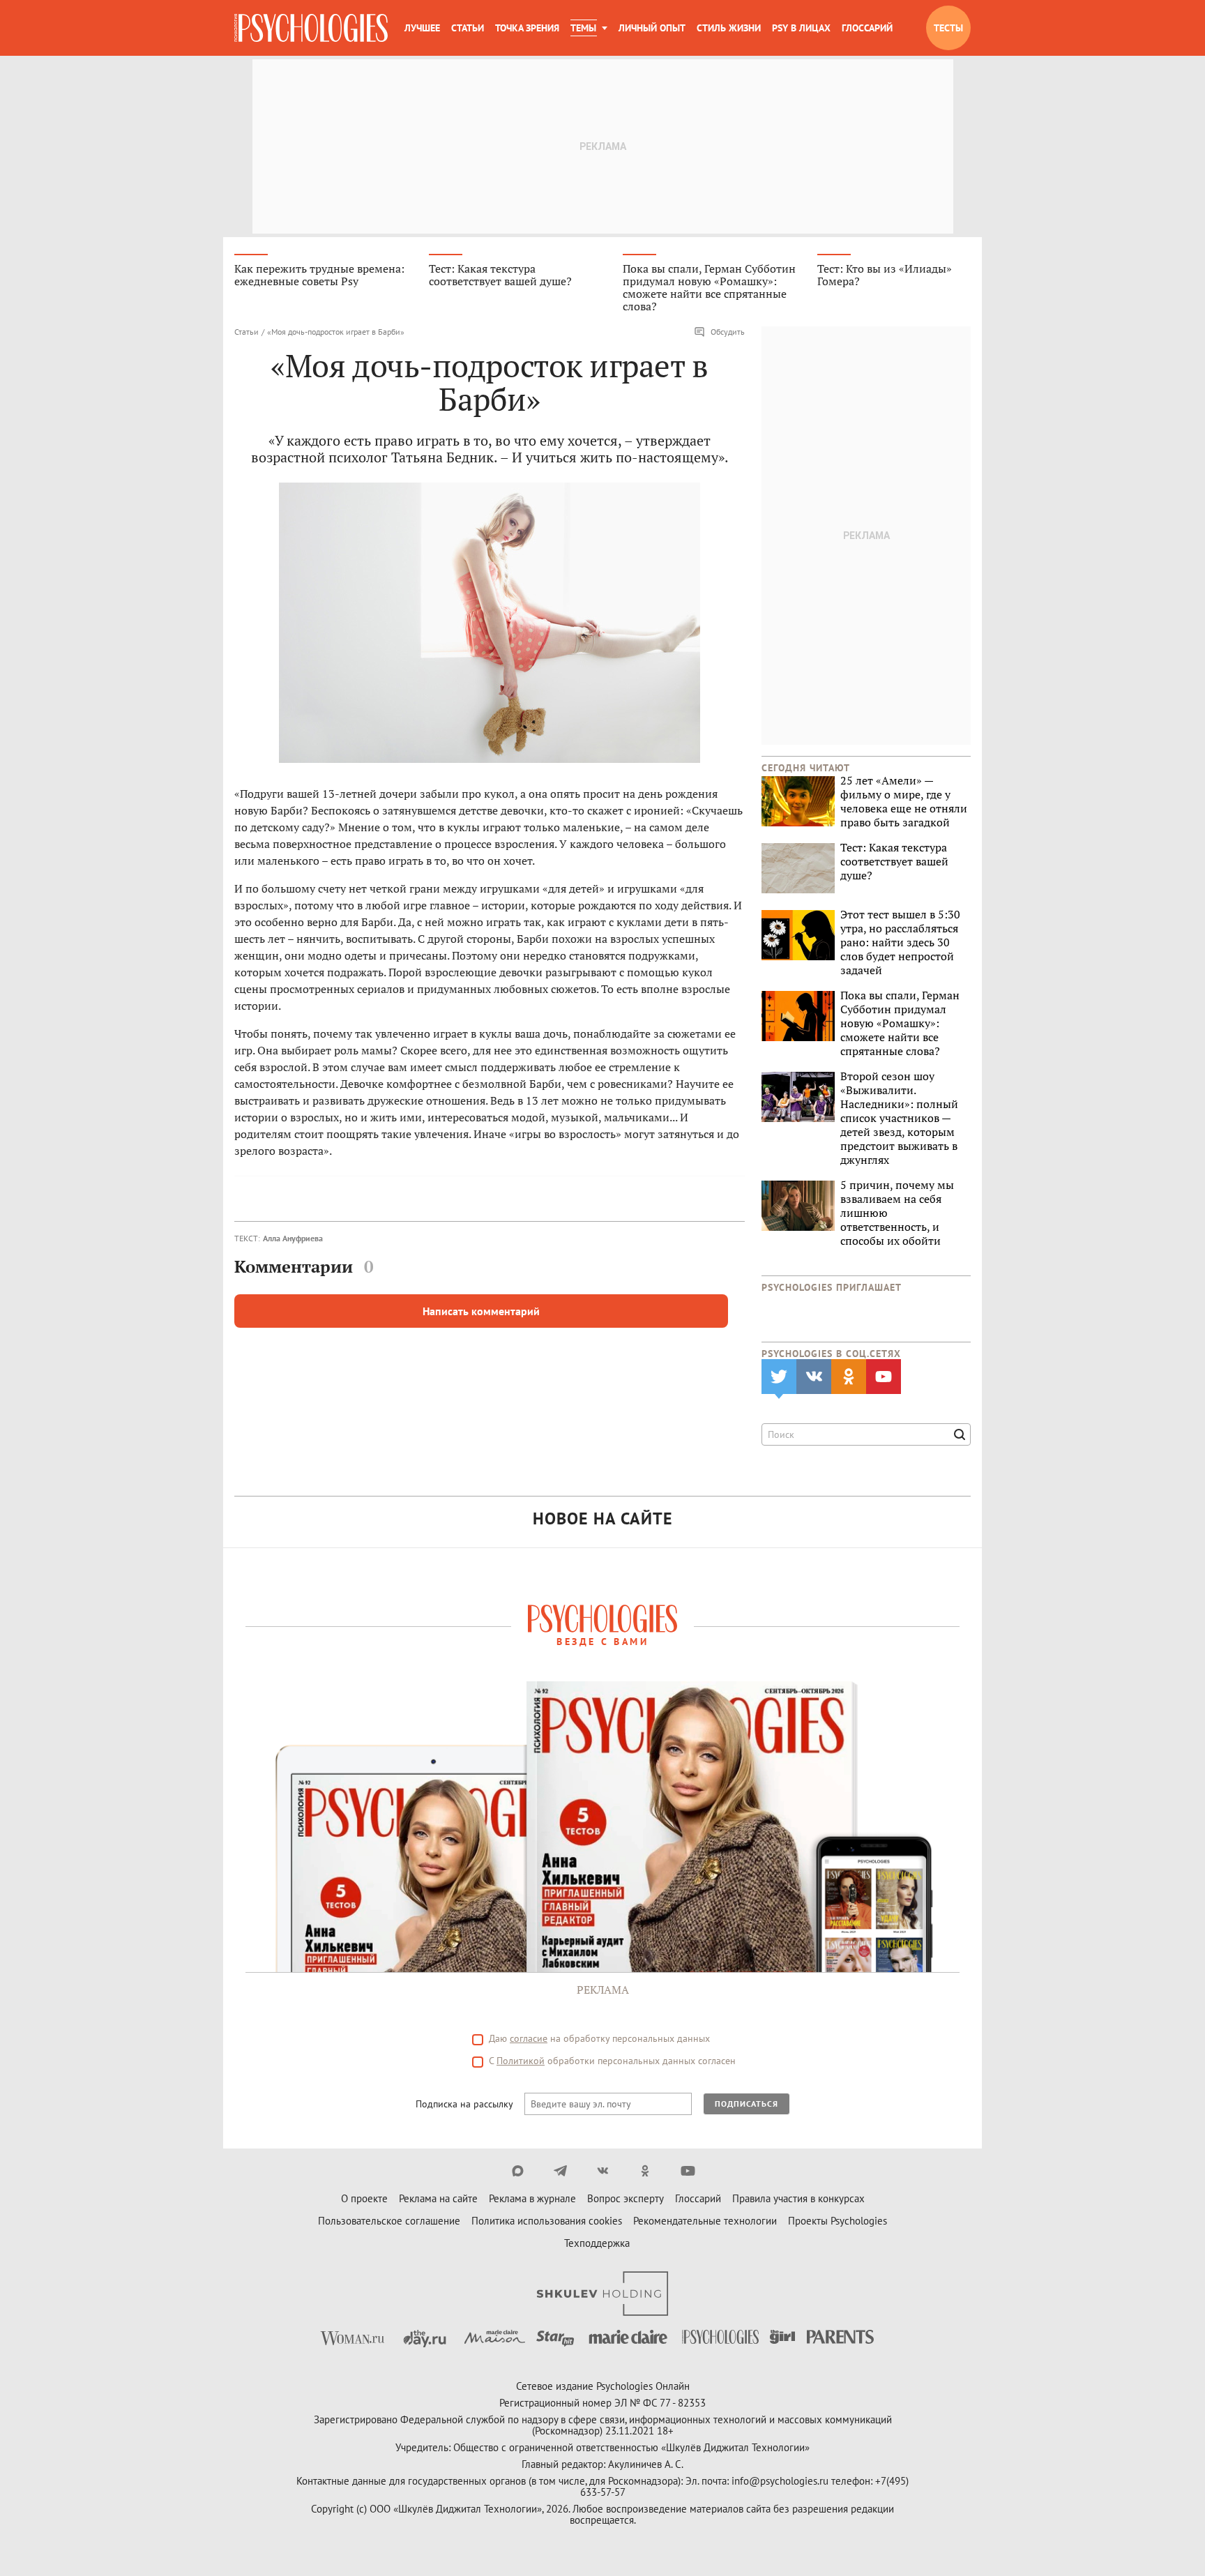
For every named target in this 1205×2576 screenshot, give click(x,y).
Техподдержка (597, 2243)
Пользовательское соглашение (389, 2221)
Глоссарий (867, 28)
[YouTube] (688, 2171)
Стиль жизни (729, 28)
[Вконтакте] (603, 2171)
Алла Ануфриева (293, 1238)
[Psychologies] (311, 28)
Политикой (521, 2061)
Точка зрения (527, 28)
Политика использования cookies (547, 2221)
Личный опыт (652, 28)
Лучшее (422, 28)
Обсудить (728, 332)
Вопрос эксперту (626, 2198)
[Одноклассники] (645, 2171)
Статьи (468, 28)
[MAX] (518, 2171)
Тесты (948, 28)
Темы (583, 28)
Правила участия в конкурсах (798, 2198)
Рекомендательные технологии (705, 2221)
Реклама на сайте (438, 2198)
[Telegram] (560, 2171)
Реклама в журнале (532, 2198)
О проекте (364, 2198)
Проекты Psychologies (838, 2221)
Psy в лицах (801, 28)
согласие (529, 2038)
